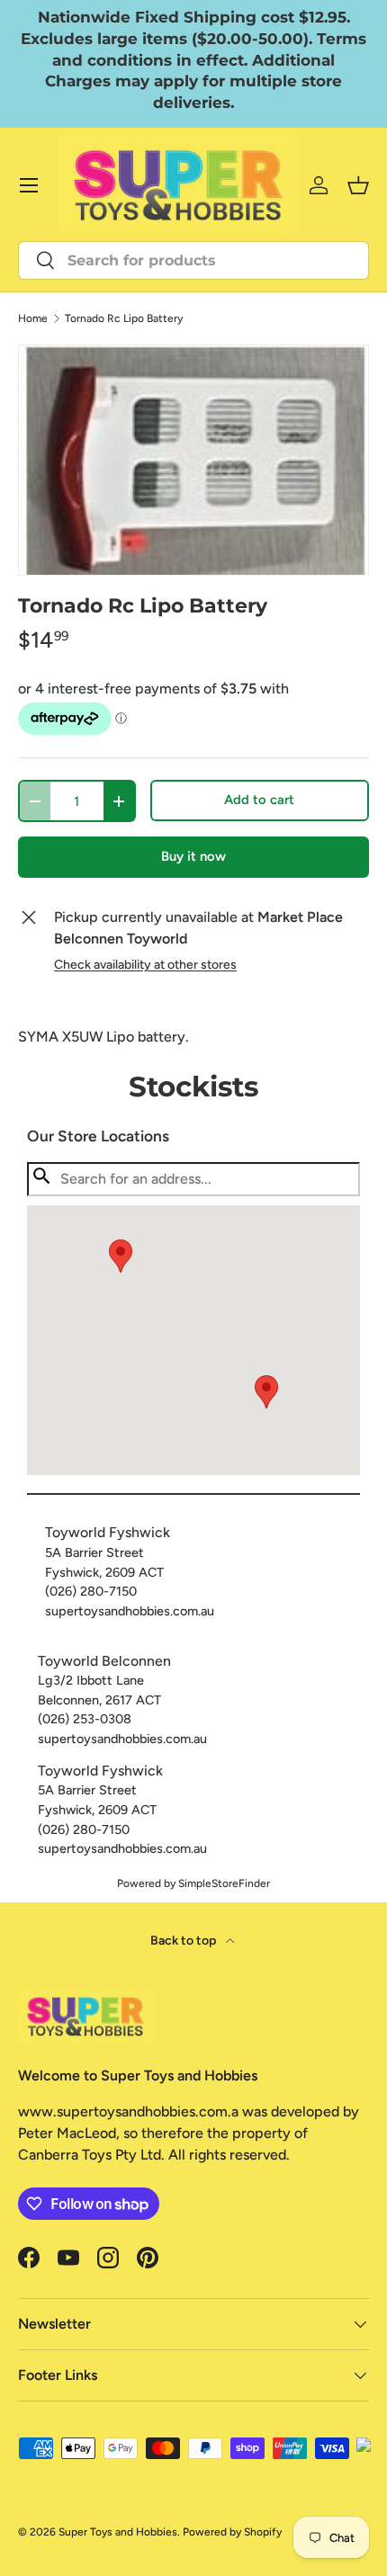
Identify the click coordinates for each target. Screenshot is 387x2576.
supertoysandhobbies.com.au (130, 1611)
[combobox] (193, 260)
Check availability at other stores (145, 965)
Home (33, 318)
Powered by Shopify (232, 2532)
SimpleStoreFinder (224, 1883)
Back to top (184, 1941)
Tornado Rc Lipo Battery (124, 318)
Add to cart (259, 800)
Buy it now (193, 856)
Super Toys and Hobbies (118, 2532)
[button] (266, 1392)
